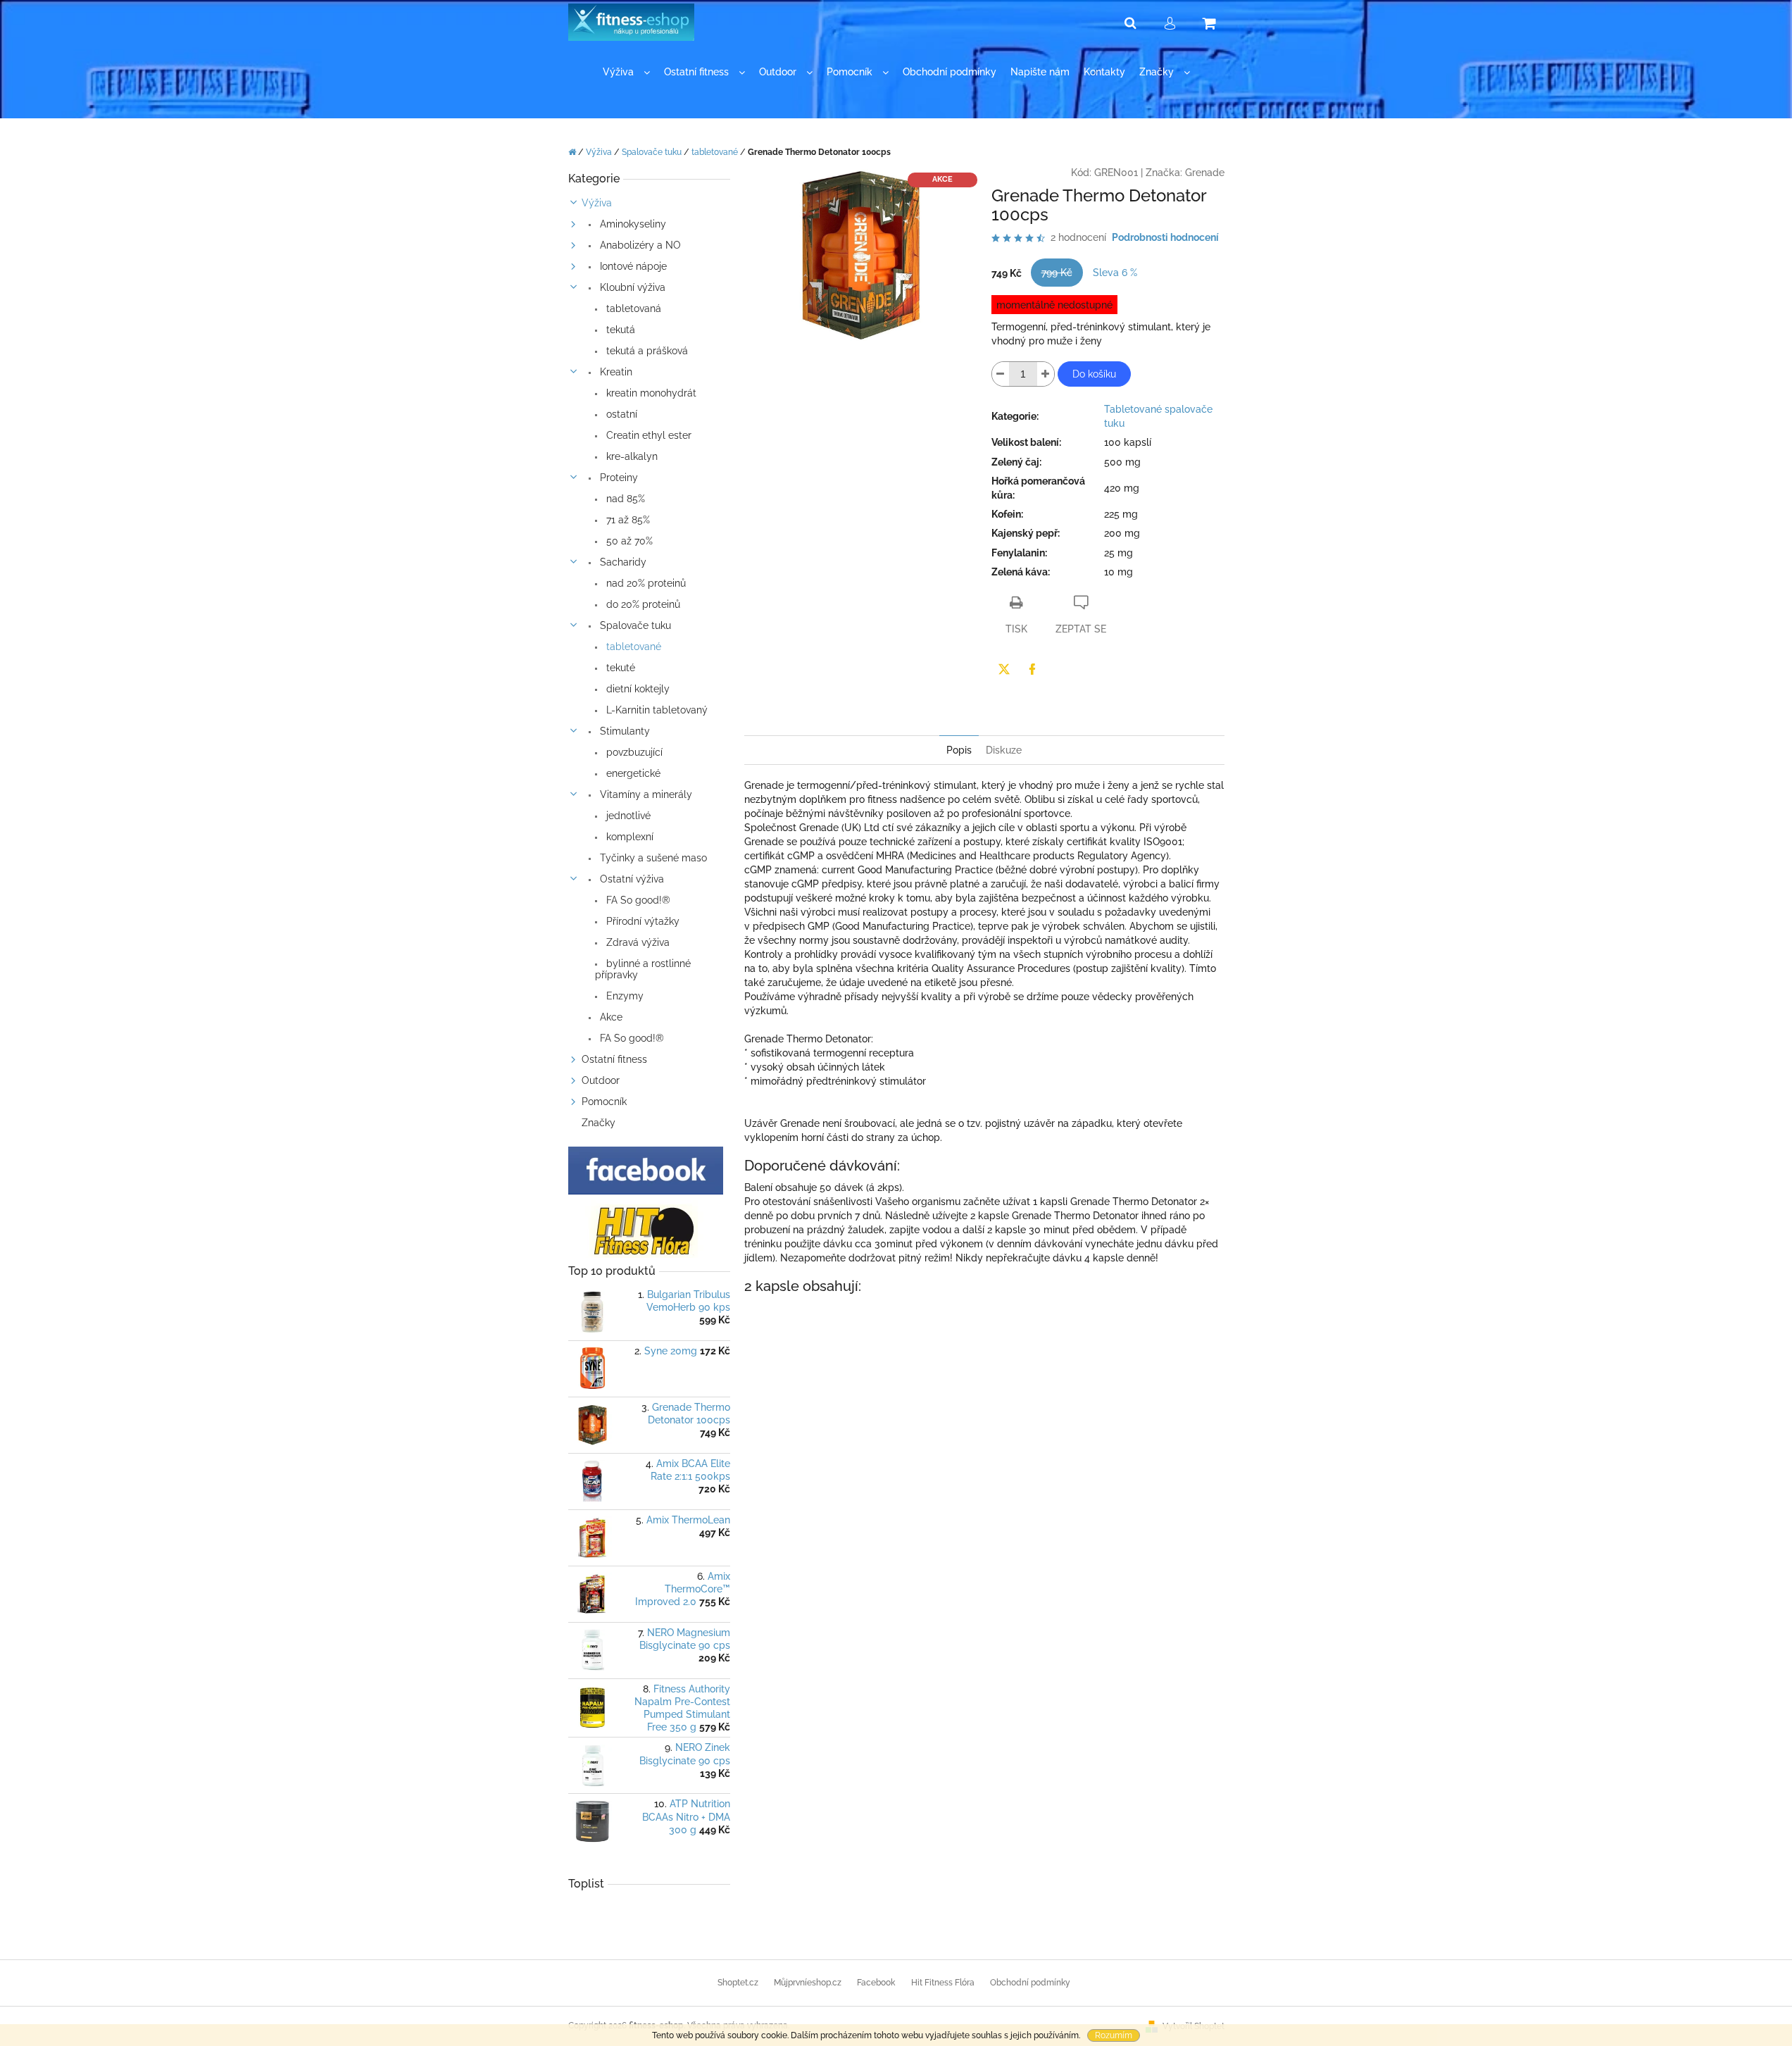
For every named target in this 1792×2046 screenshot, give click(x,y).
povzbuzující (633, 752)
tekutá (619, 330)
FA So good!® (637, 900)
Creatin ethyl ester (647, 435)
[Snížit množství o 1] (1001, 374)
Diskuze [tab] (1004, 750)
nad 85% (624, 499)
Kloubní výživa (631, 287)
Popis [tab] (959, 750)
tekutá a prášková (646, 351)
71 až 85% (627, 520)
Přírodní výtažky (641, 921)
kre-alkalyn (631, 456)
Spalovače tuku (634, 625)
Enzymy (624, 996)
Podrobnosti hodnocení (1165, 237)
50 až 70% (628, 541)
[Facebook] (1032, 669)
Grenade (1205, 173)
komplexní (628, 837)
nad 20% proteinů (645, 583)
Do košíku (1094, 374)
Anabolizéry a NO (639, 245)
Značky (599, 1123)
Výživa (597, 203)
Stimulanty (624, 731)
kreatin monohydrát (650, 393)
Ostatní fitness (614, 1059)
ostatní (620, 414)
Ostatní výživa (631, 879)
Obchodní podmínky (1030, 1983)
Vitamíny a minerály (645, 794)
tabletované (632, 647)
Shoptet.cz (738, 1983)
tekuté (619, 668)
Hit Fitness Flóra (943, 1983)
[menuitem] (626, 72)
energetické (632, 773)
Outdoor (601, 1080)
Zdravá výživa (637, 942)
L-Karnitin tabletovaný (656, 710)
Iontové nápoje (632, 266)
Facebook (876, 1983)
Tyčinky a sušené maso (652, 858)
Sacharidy (622, 562)
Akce (610, 1017)
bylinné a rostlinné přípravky (643, 969)
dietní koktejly (637, 689)
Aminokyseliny (632, 224)
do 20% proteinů (642, 604)
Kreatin (615, 372)
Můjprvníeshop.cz (808, 1983)
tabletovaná (632, 308)
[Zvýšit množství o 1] (1046, 374)
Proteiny (618, 478)
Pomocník (604, 1102)
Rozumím (1114, 2035)
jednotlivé (627, 816)
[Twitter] (1004, 669)
